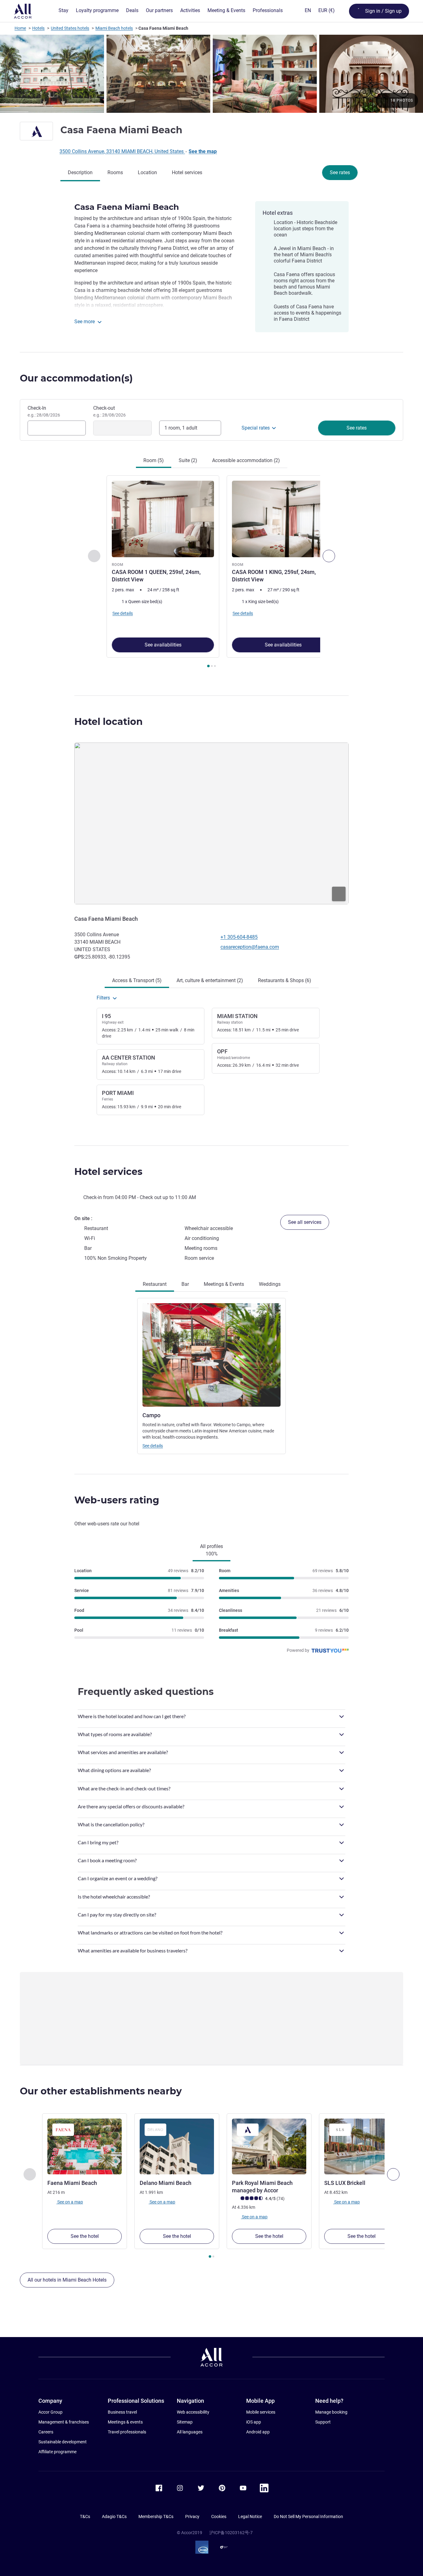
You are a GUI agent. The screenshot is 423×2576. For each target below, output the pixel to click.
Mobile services (261, 2412)
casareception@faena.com (250, 947)
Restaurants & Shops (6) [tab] (285, 980)
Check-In (44, 411)
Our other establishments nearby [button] (101, 2091)
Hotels (38, 28)
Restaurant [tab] (155, 1284)
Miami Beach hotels (114, 28)
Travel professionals (127, 2432)
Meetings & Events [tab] (224, 1284)
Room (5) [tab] (154, 460)
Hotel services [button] (108, 1172)
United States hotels (70, 28)
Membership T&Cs (156, 2516)
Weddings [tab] (270, 1284)
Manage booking (331, 2412)
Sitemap (185, 2422)
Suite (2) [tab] (188, 460)
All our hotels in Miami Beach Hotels (67, 2280)
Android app (258, 2432)
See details (153, 1446)
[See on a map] (211, 823)
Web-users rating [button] (117, 1500)
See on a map (70, 2202)
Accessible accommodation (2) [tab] (246, 460)
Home (20, 28)
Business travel (122, 2412)
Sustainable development (63, 2442)
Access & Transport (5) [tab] (137, 980)
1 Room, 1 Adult (181, 428)
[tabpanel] (211, 572)
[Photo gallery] (211, 74)
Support (323, 2422)
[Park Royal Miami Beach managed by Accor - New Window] (269, 2146)
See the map (203, 151)
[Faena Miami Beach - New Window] (85, 2146)
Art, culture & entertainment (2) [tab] (210, 980)
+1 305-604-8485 (239, 937)
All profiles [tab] (211, 1550)
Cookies (219, 2516)
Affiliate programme (57, 2452)
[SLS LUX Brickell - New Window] (361, 2146)
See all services (305, 1222)
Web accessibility (193, 2412)
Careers (46, 2432)
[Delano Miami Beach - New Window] (177, 2146)
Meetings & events (125, 2422)
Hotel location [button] (109, 722)
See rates (340, 172)
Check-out (109, 411)
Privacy (192, 2516)
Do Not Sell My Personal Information (308, 2516)
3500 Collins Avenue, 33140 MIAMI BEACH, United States (122, 151)
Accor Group (50, 2412)
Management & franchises (64, 2422)
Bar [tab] (185, 1284)
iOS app (254, 2422)
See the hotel (85, 2236)
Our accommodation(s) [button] (76, 378)
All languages (190, 2432)
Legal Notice (250, 2516)
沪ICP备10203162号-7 (231, 2533)
